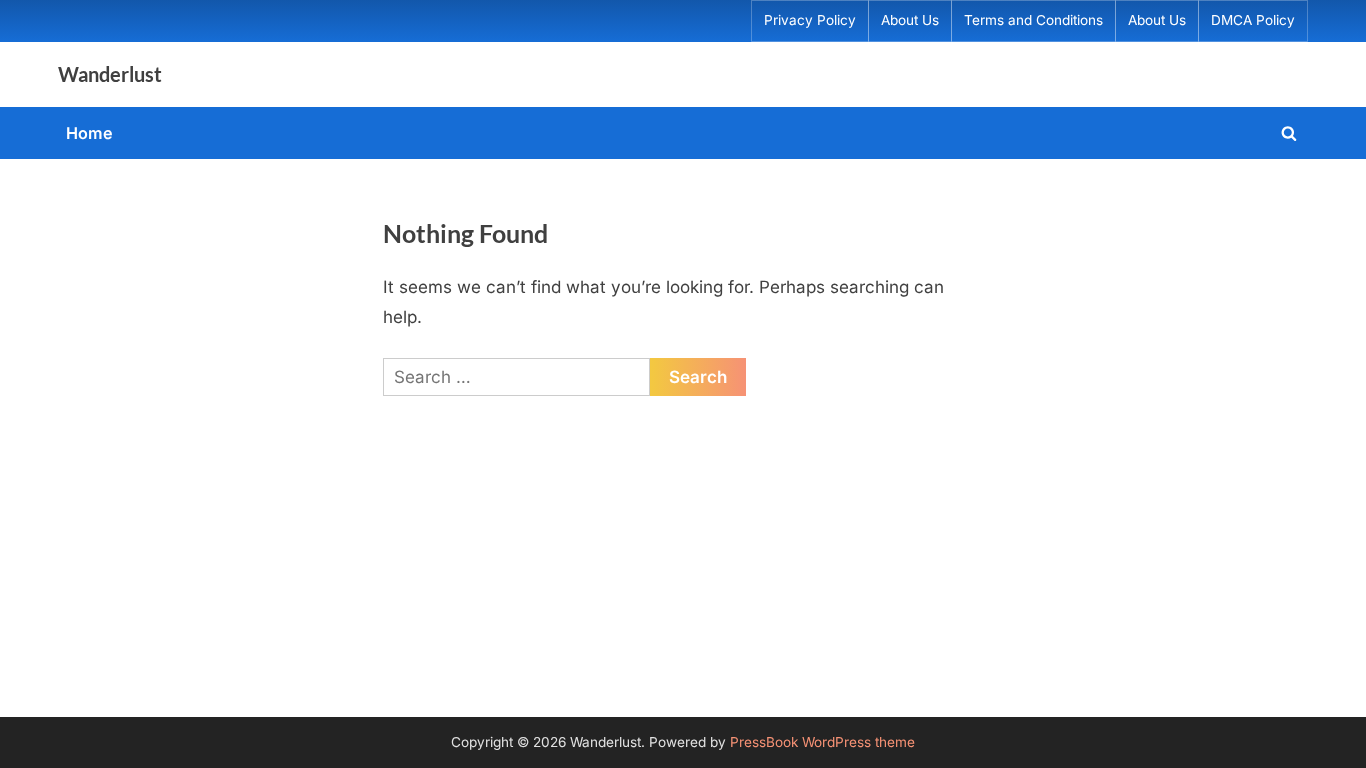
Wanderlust (110, 74)
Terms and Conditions (1033, 20)
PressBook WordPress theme (822, 742)
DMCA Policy (1253, 20)
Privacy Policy (810, 20)
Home (89, 133)
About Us (910, 20)
